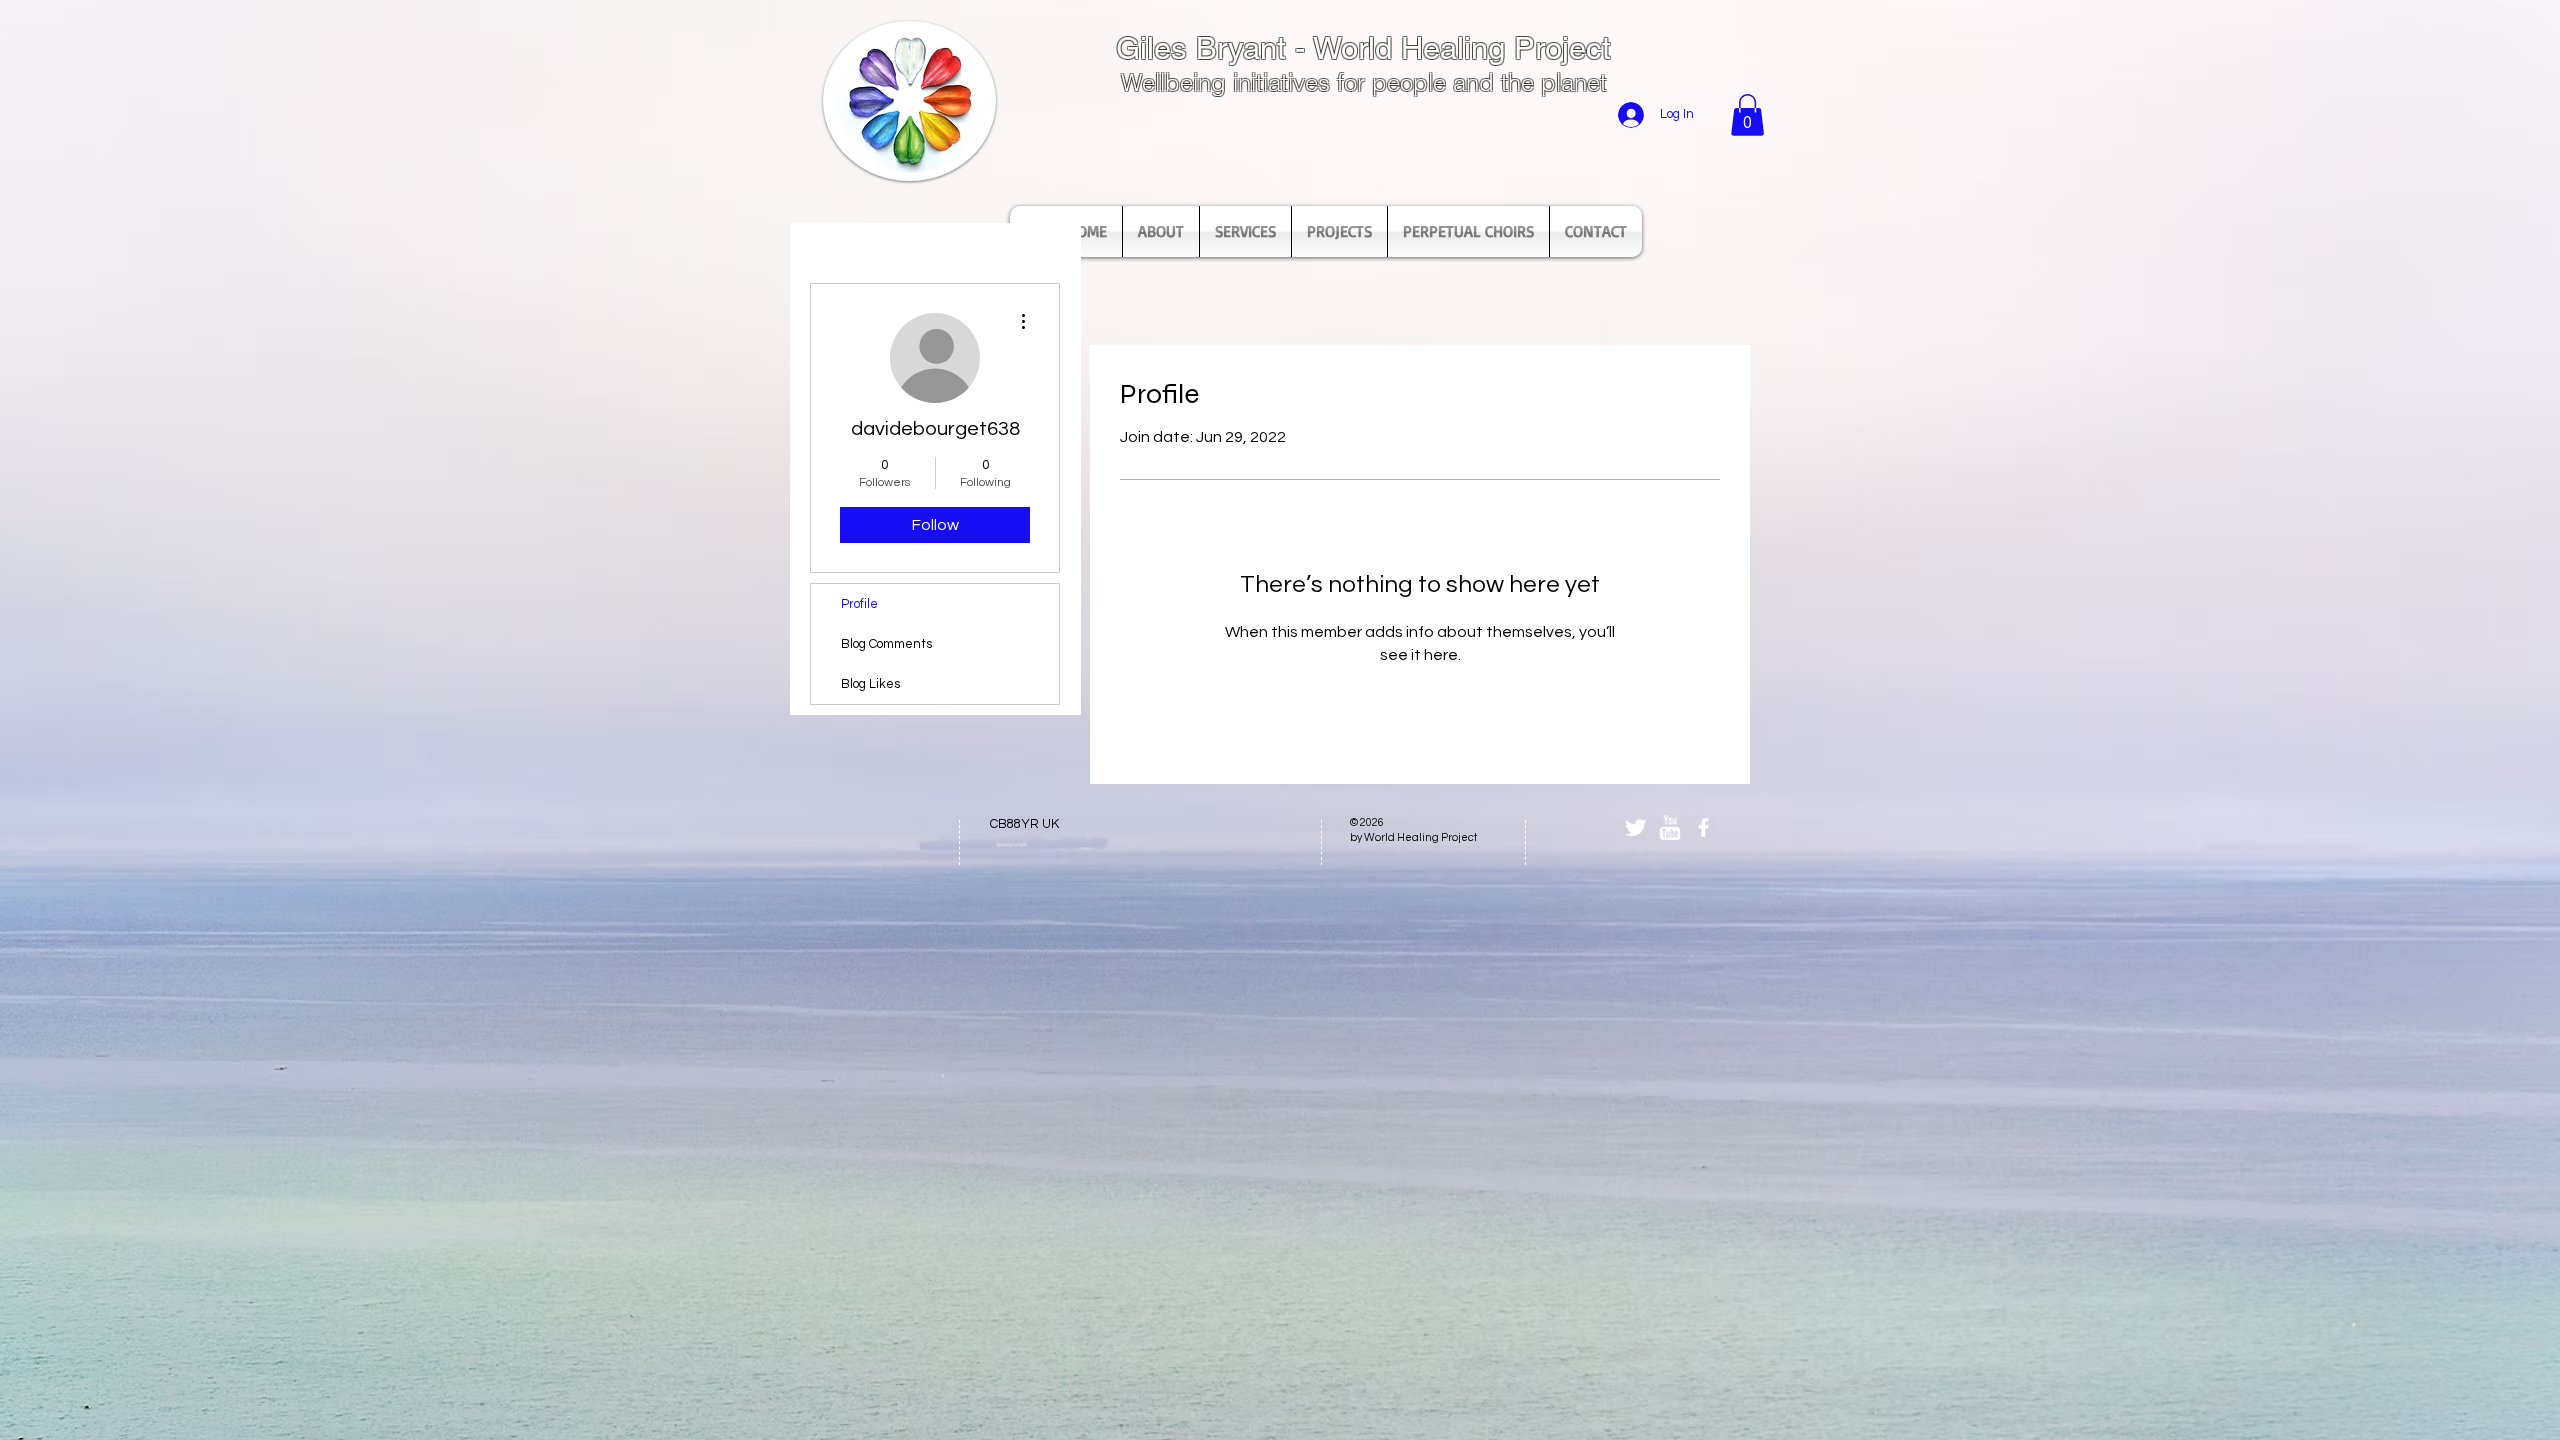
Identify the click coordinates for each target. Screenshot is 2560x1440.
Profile (859, 604)
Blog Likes (870, 684)
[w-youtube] (1669, 827)
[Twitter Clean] (1635, 827)
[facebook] (1703, 827)
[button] (1747, 115)
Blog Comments (886, 644)
